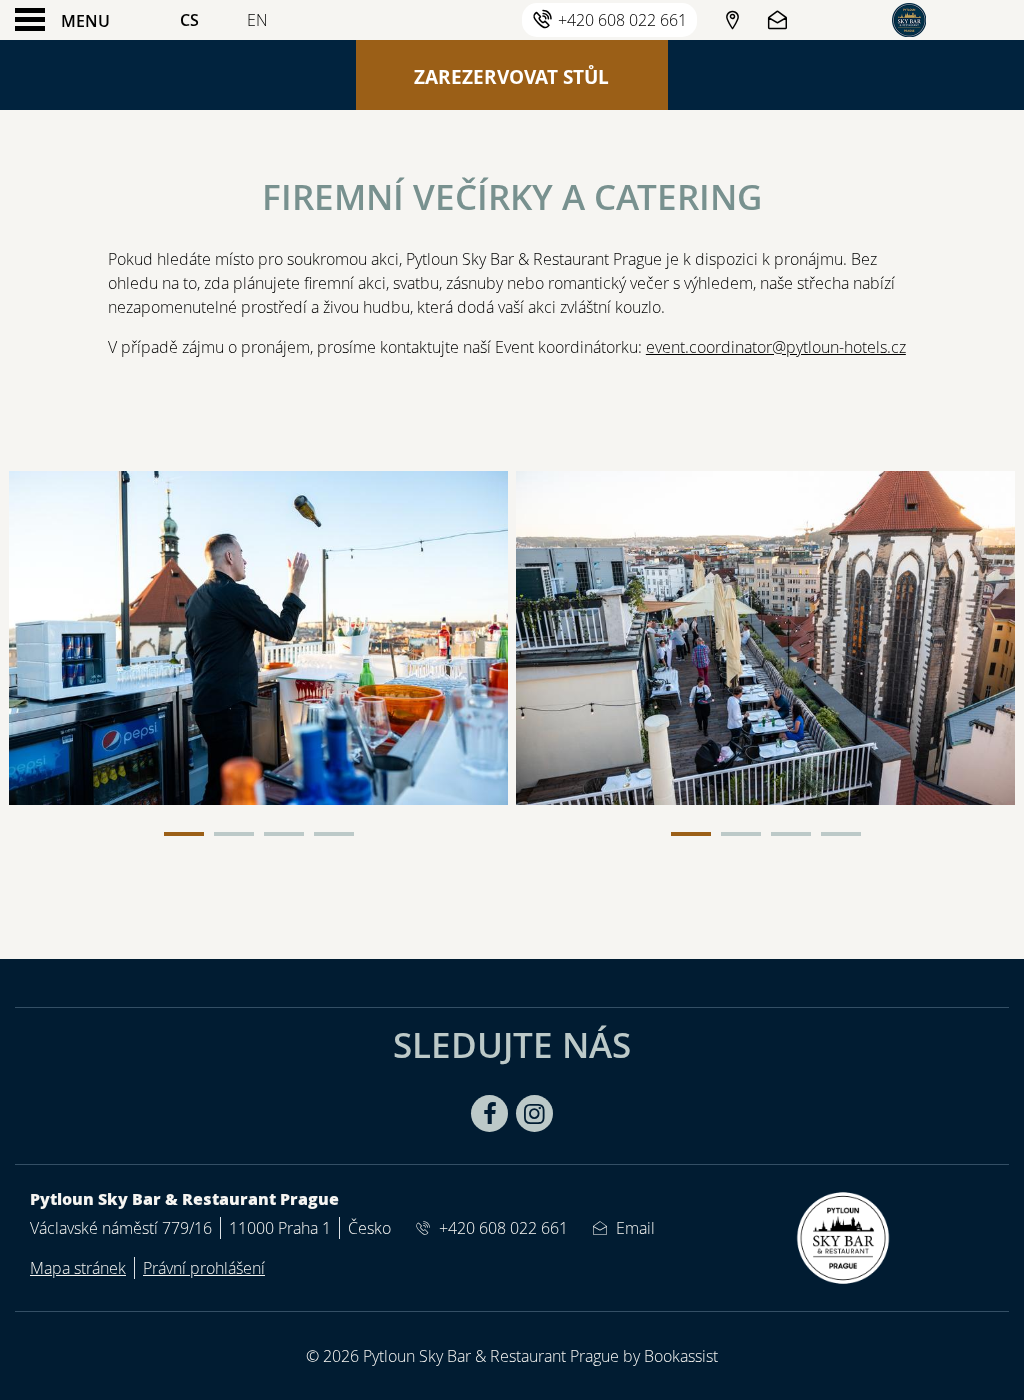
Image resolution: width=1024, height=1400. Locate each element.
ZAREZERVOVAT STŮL (511, 76)
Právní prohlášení (204, 1268)
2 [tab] (234, 834)
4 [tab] (334, 834)
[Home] (909, 20)
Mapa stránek (78, 1268)
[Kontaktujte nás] (780, 19)
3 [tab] (284, 834)
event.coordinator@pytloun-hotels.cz (776, 347)
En (257, 20)
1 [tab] (184, 834)
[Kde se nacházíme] (731, 19)
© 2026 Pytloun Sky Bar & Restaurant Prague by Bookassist (512, 1356)
